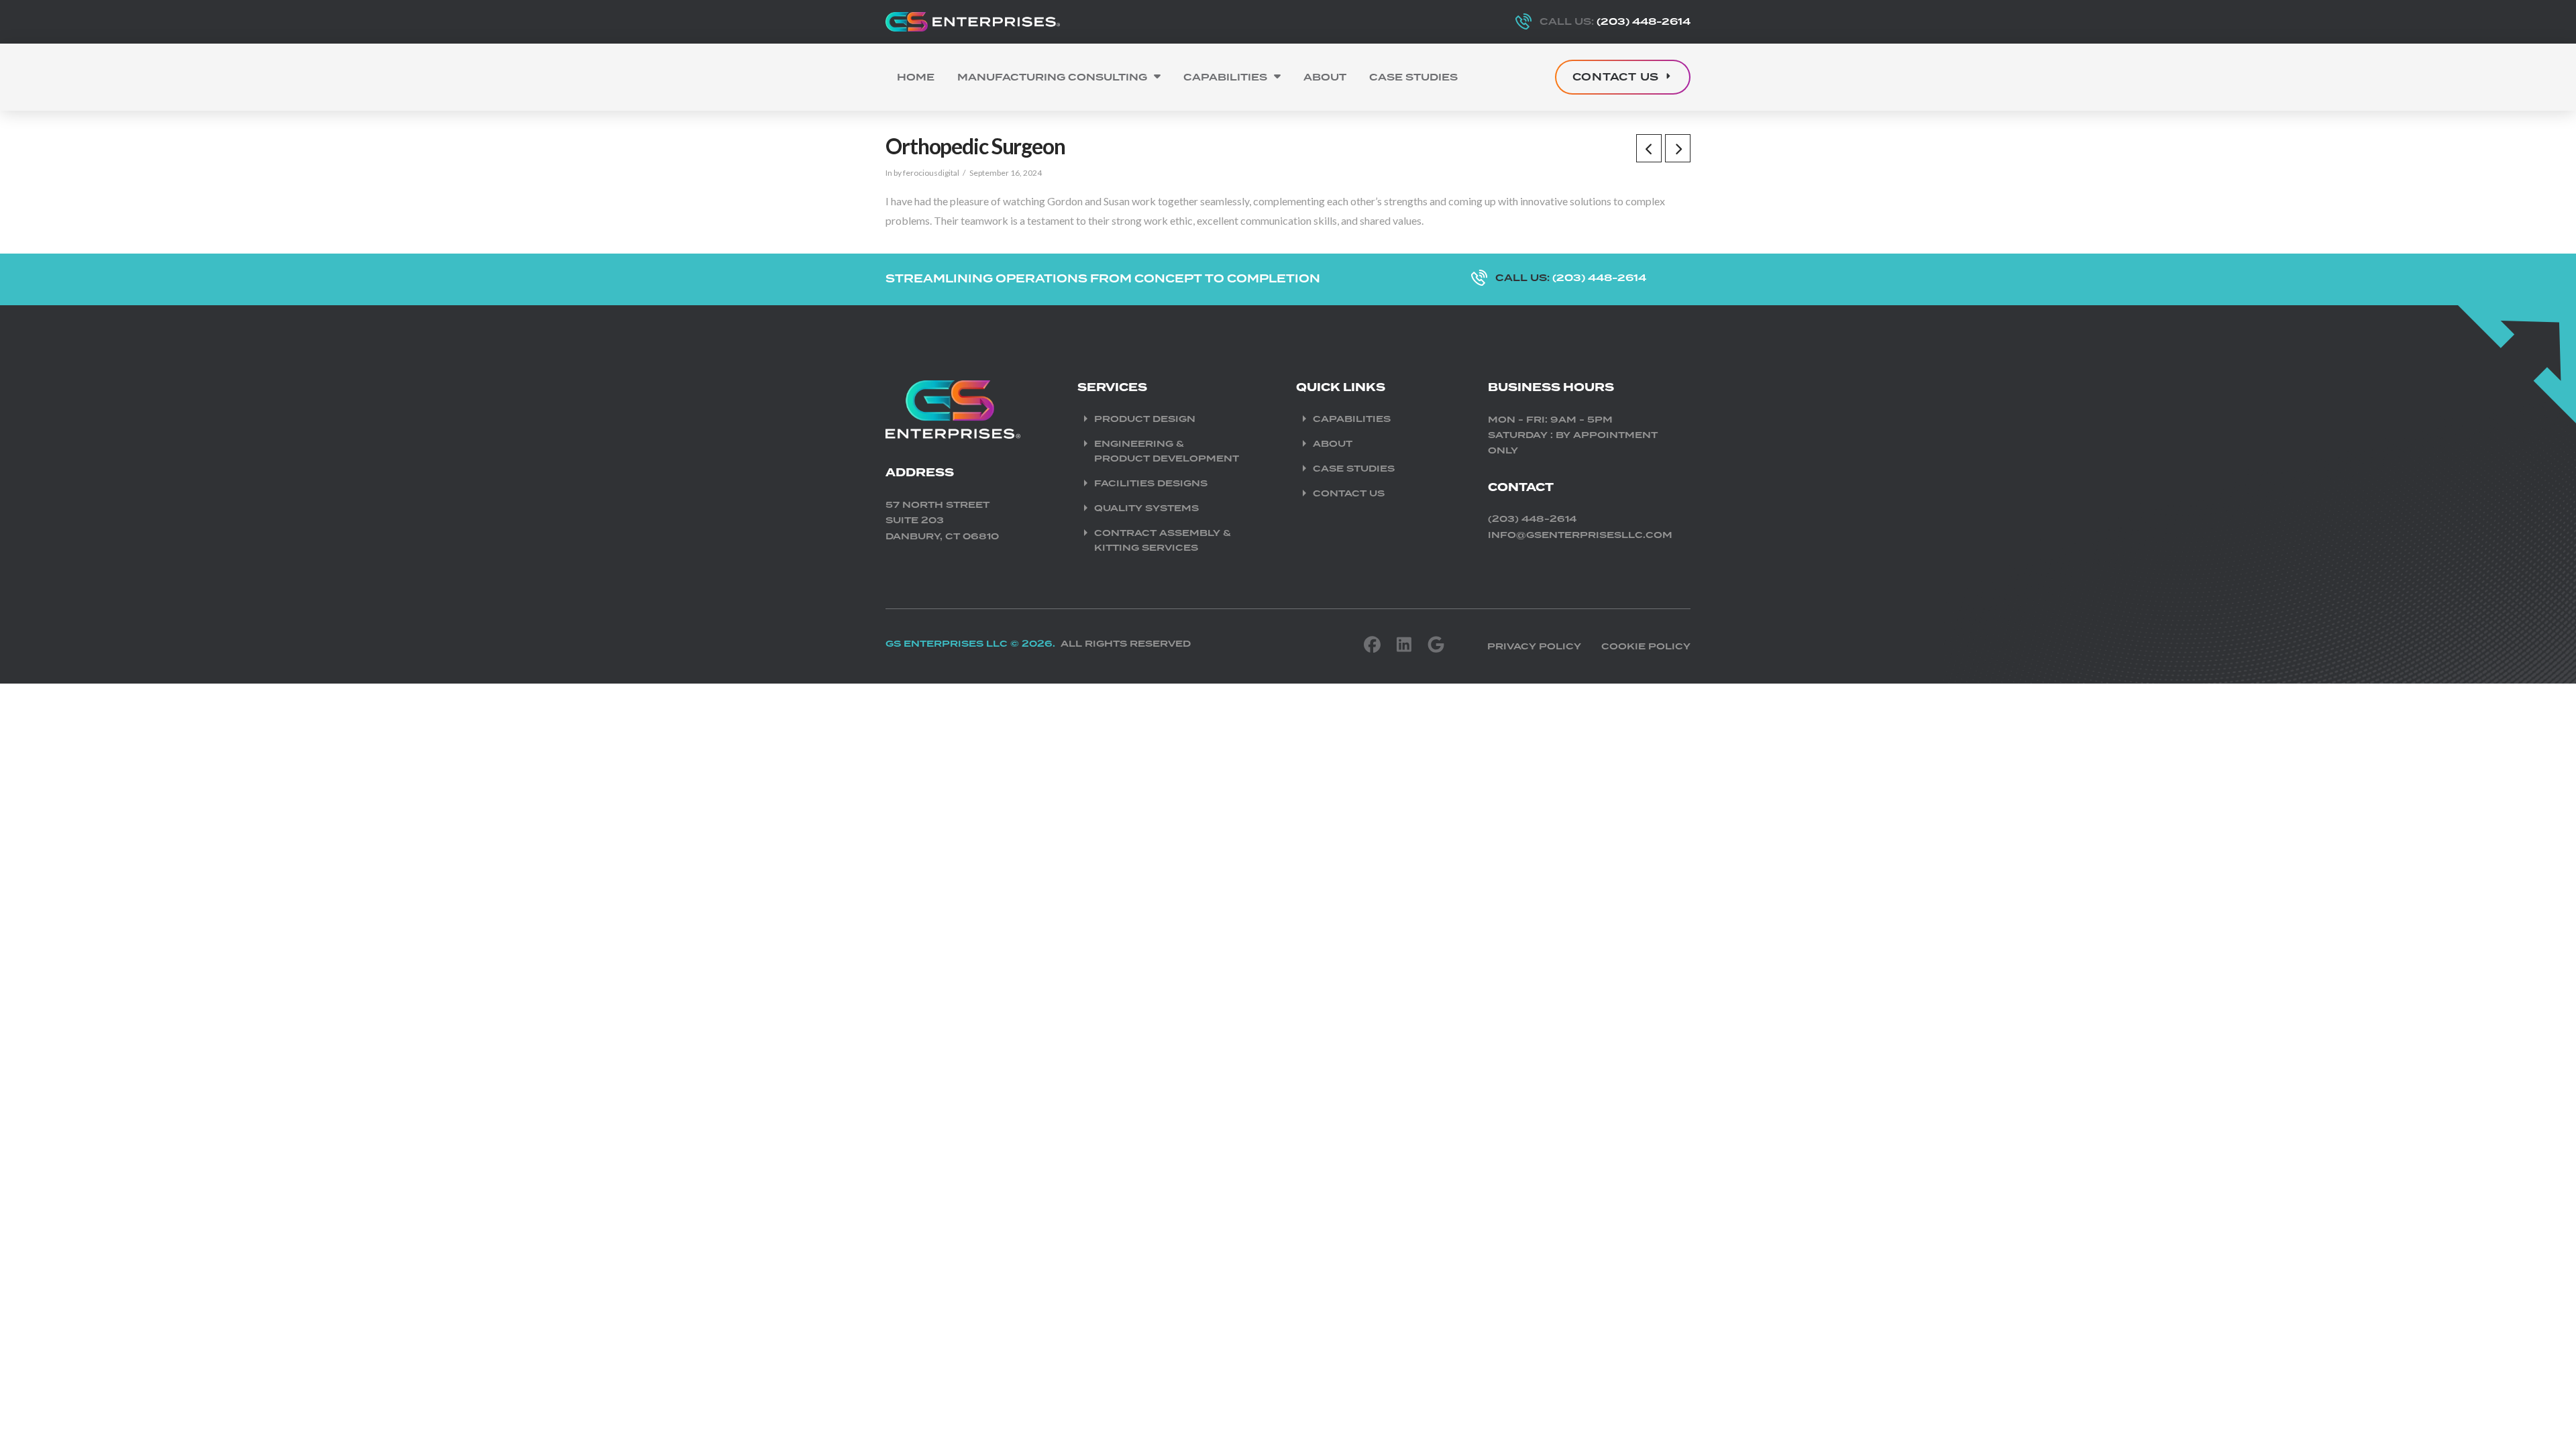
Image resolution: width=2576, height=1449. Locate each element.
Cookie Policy (1646, 646)
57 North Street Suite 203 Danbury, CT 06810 (942, 521)
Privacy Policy (1534, 646)
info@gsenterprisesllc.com (1580, 535)
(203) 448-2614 (1532, 519)
